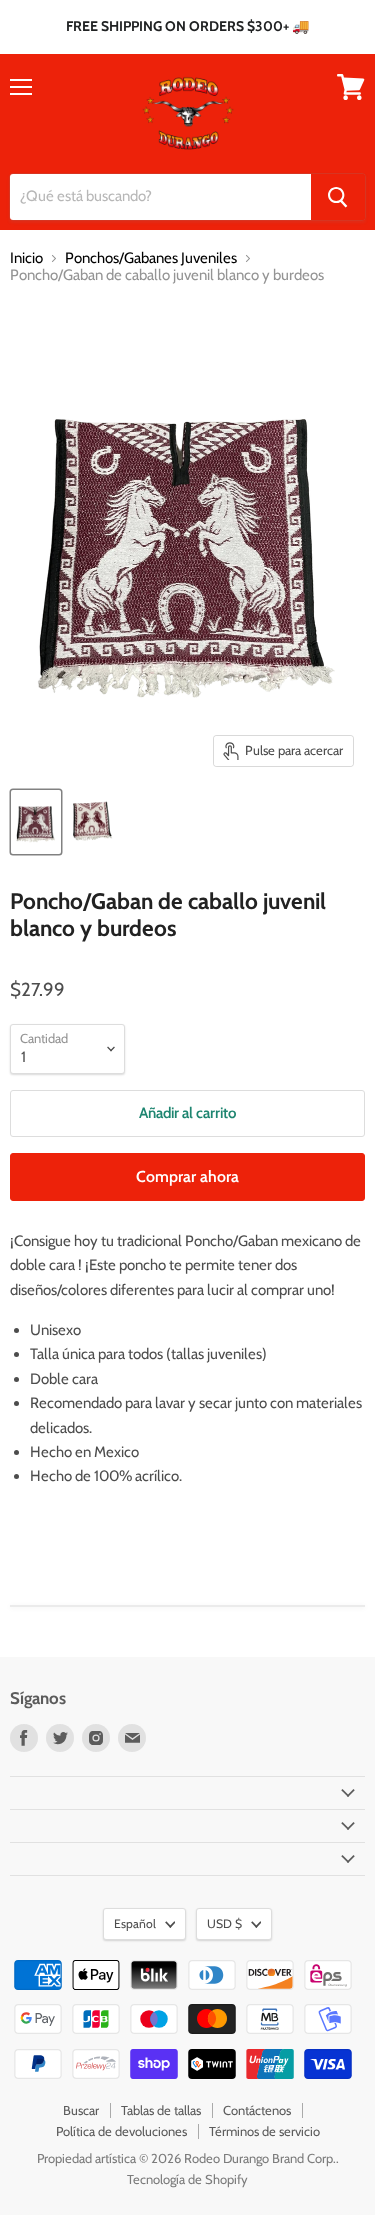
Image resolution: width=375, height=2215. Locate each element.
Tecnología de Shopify (187, 2179)
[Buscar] (338, 197)
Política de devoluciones (121, 2131)
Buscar (81, 2110)
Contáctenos (257, 2110)
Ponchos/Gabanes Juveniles (151, 258)
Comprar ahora (187, 1176)
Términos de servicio (264, 2131)
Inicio (26, 258)
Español (135, 1923)
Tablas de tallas (161, 2110)
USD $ (224, 1923)
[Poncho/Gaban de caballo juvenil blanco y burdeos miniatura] (36, 822)
